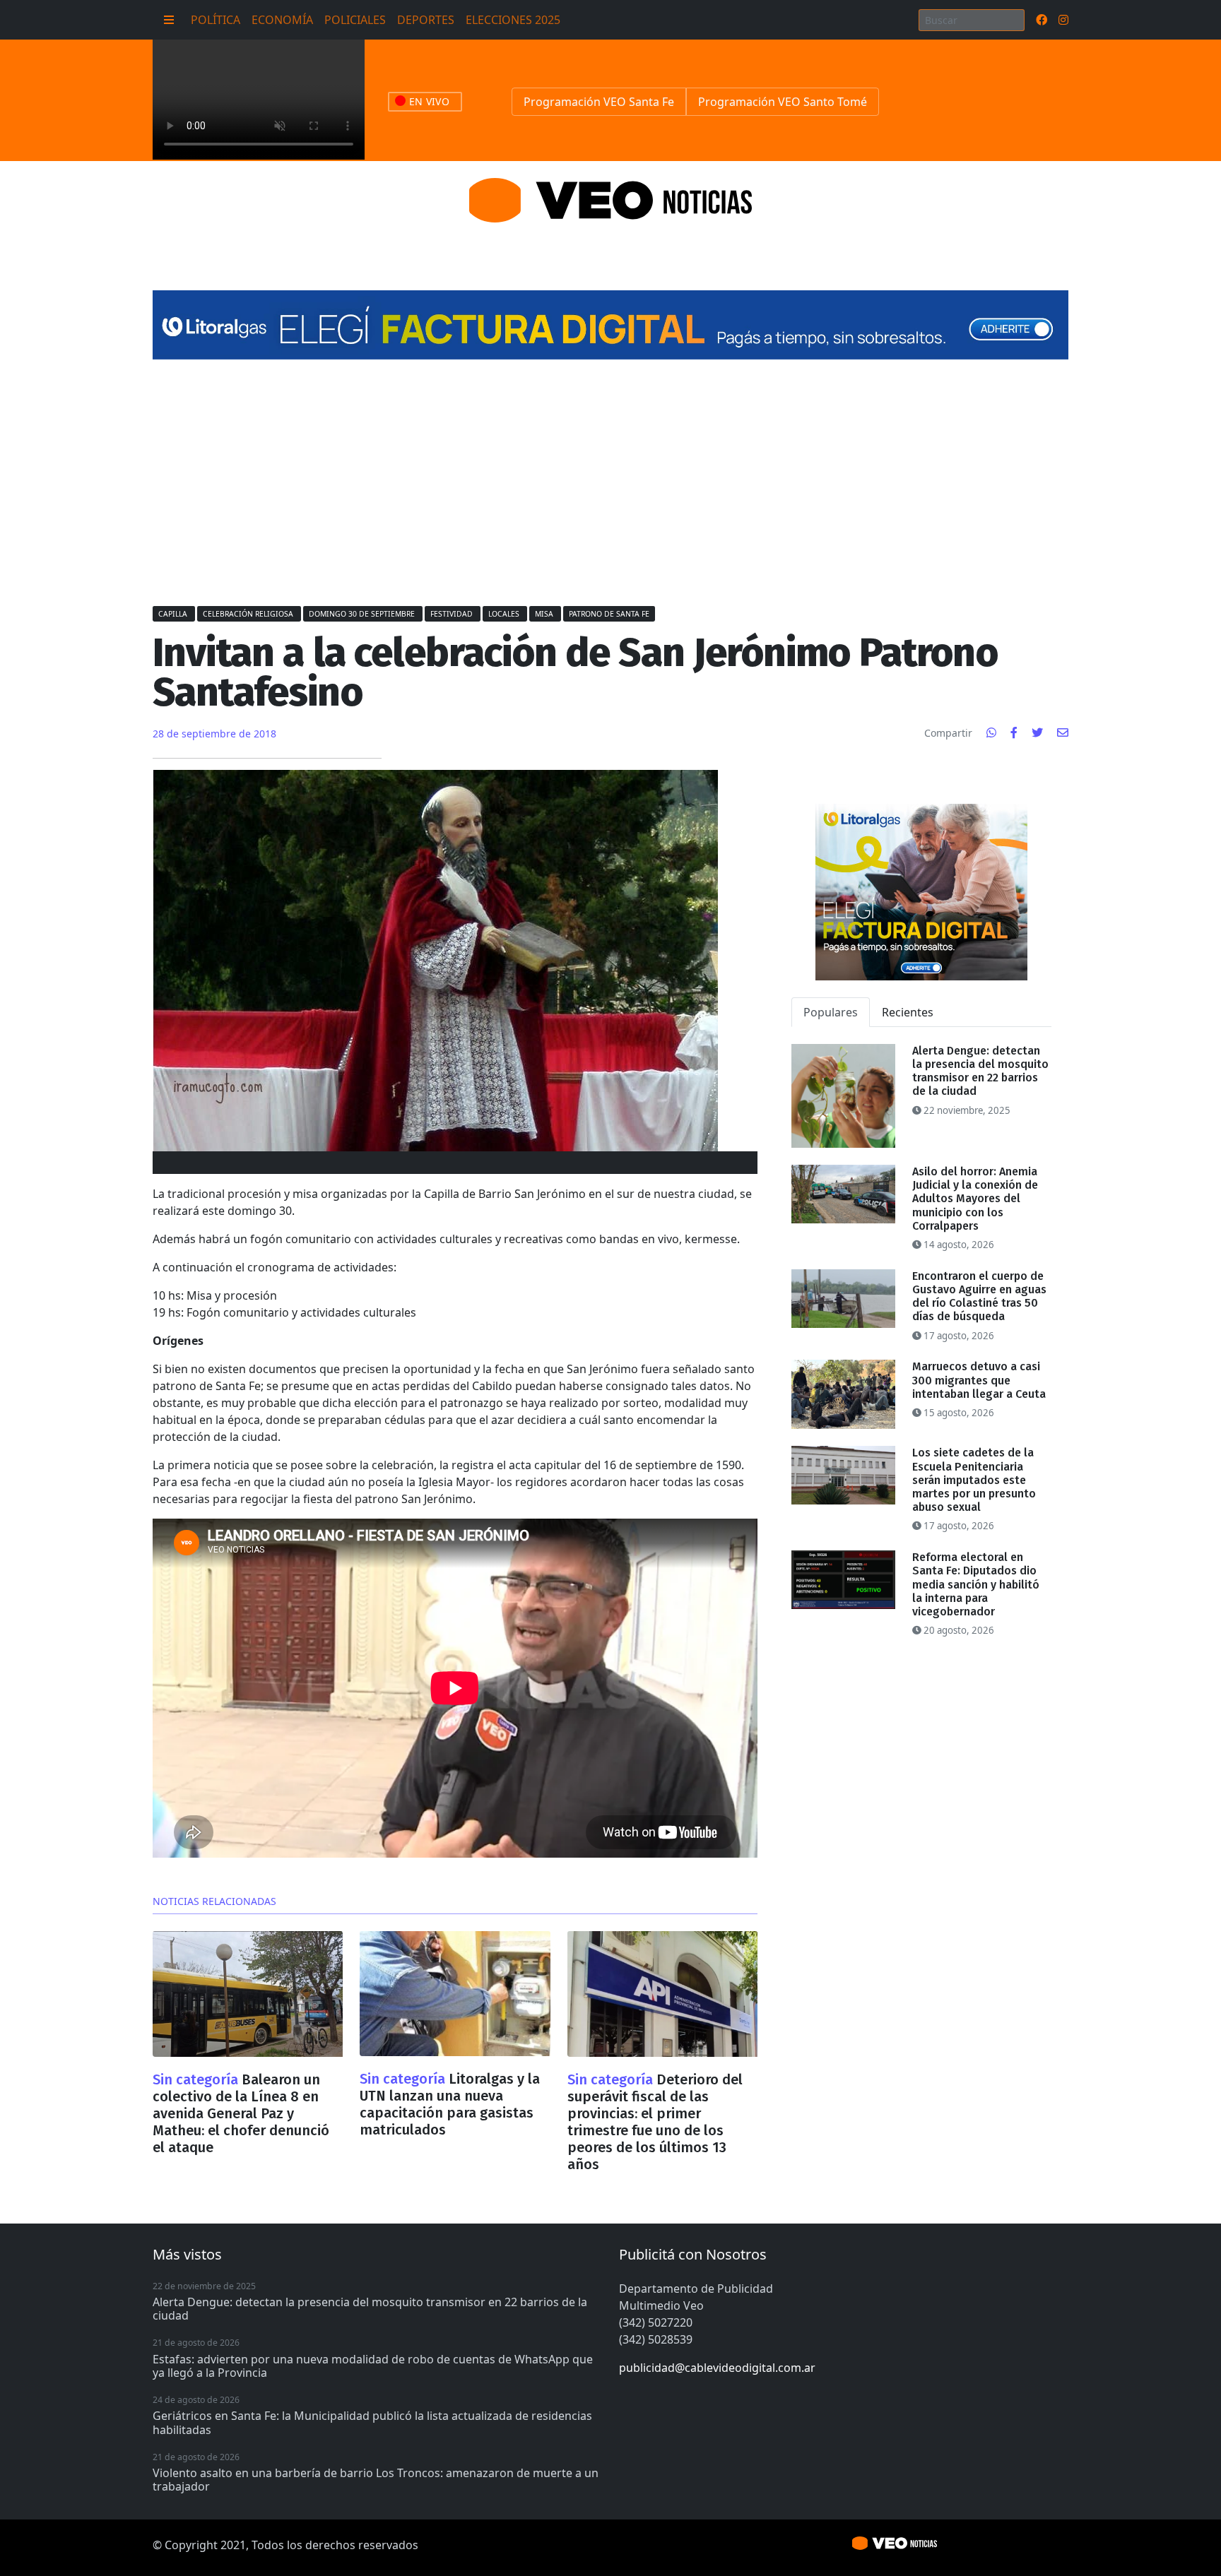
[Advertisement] (610, 482)
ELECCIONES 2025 (513, 20)
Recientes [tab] (908, 1012)
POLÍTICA (216, 20)
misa (545, 614)
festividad (453, 614)
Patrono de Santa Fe (609, 614)
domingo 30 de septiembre (363, 614)
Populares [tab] (831, 1012)
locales (505, 614)
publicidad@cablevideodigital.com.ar (717, 2368)
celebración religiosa (249, 614)
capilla (174, 614)
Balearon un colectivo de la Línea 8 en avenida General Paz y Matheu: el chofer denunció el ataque (241, 2113)
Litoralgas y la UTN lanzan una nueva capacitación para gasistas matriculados (450, 2104)
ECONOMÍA (282, 20)
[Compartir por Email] (1063, 732)
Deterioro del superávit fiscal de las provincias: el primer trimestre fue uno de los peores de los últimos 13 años (655, 2122)
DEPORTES (426, 20)
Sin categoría (197, 2079)
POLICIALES (355, 20)
